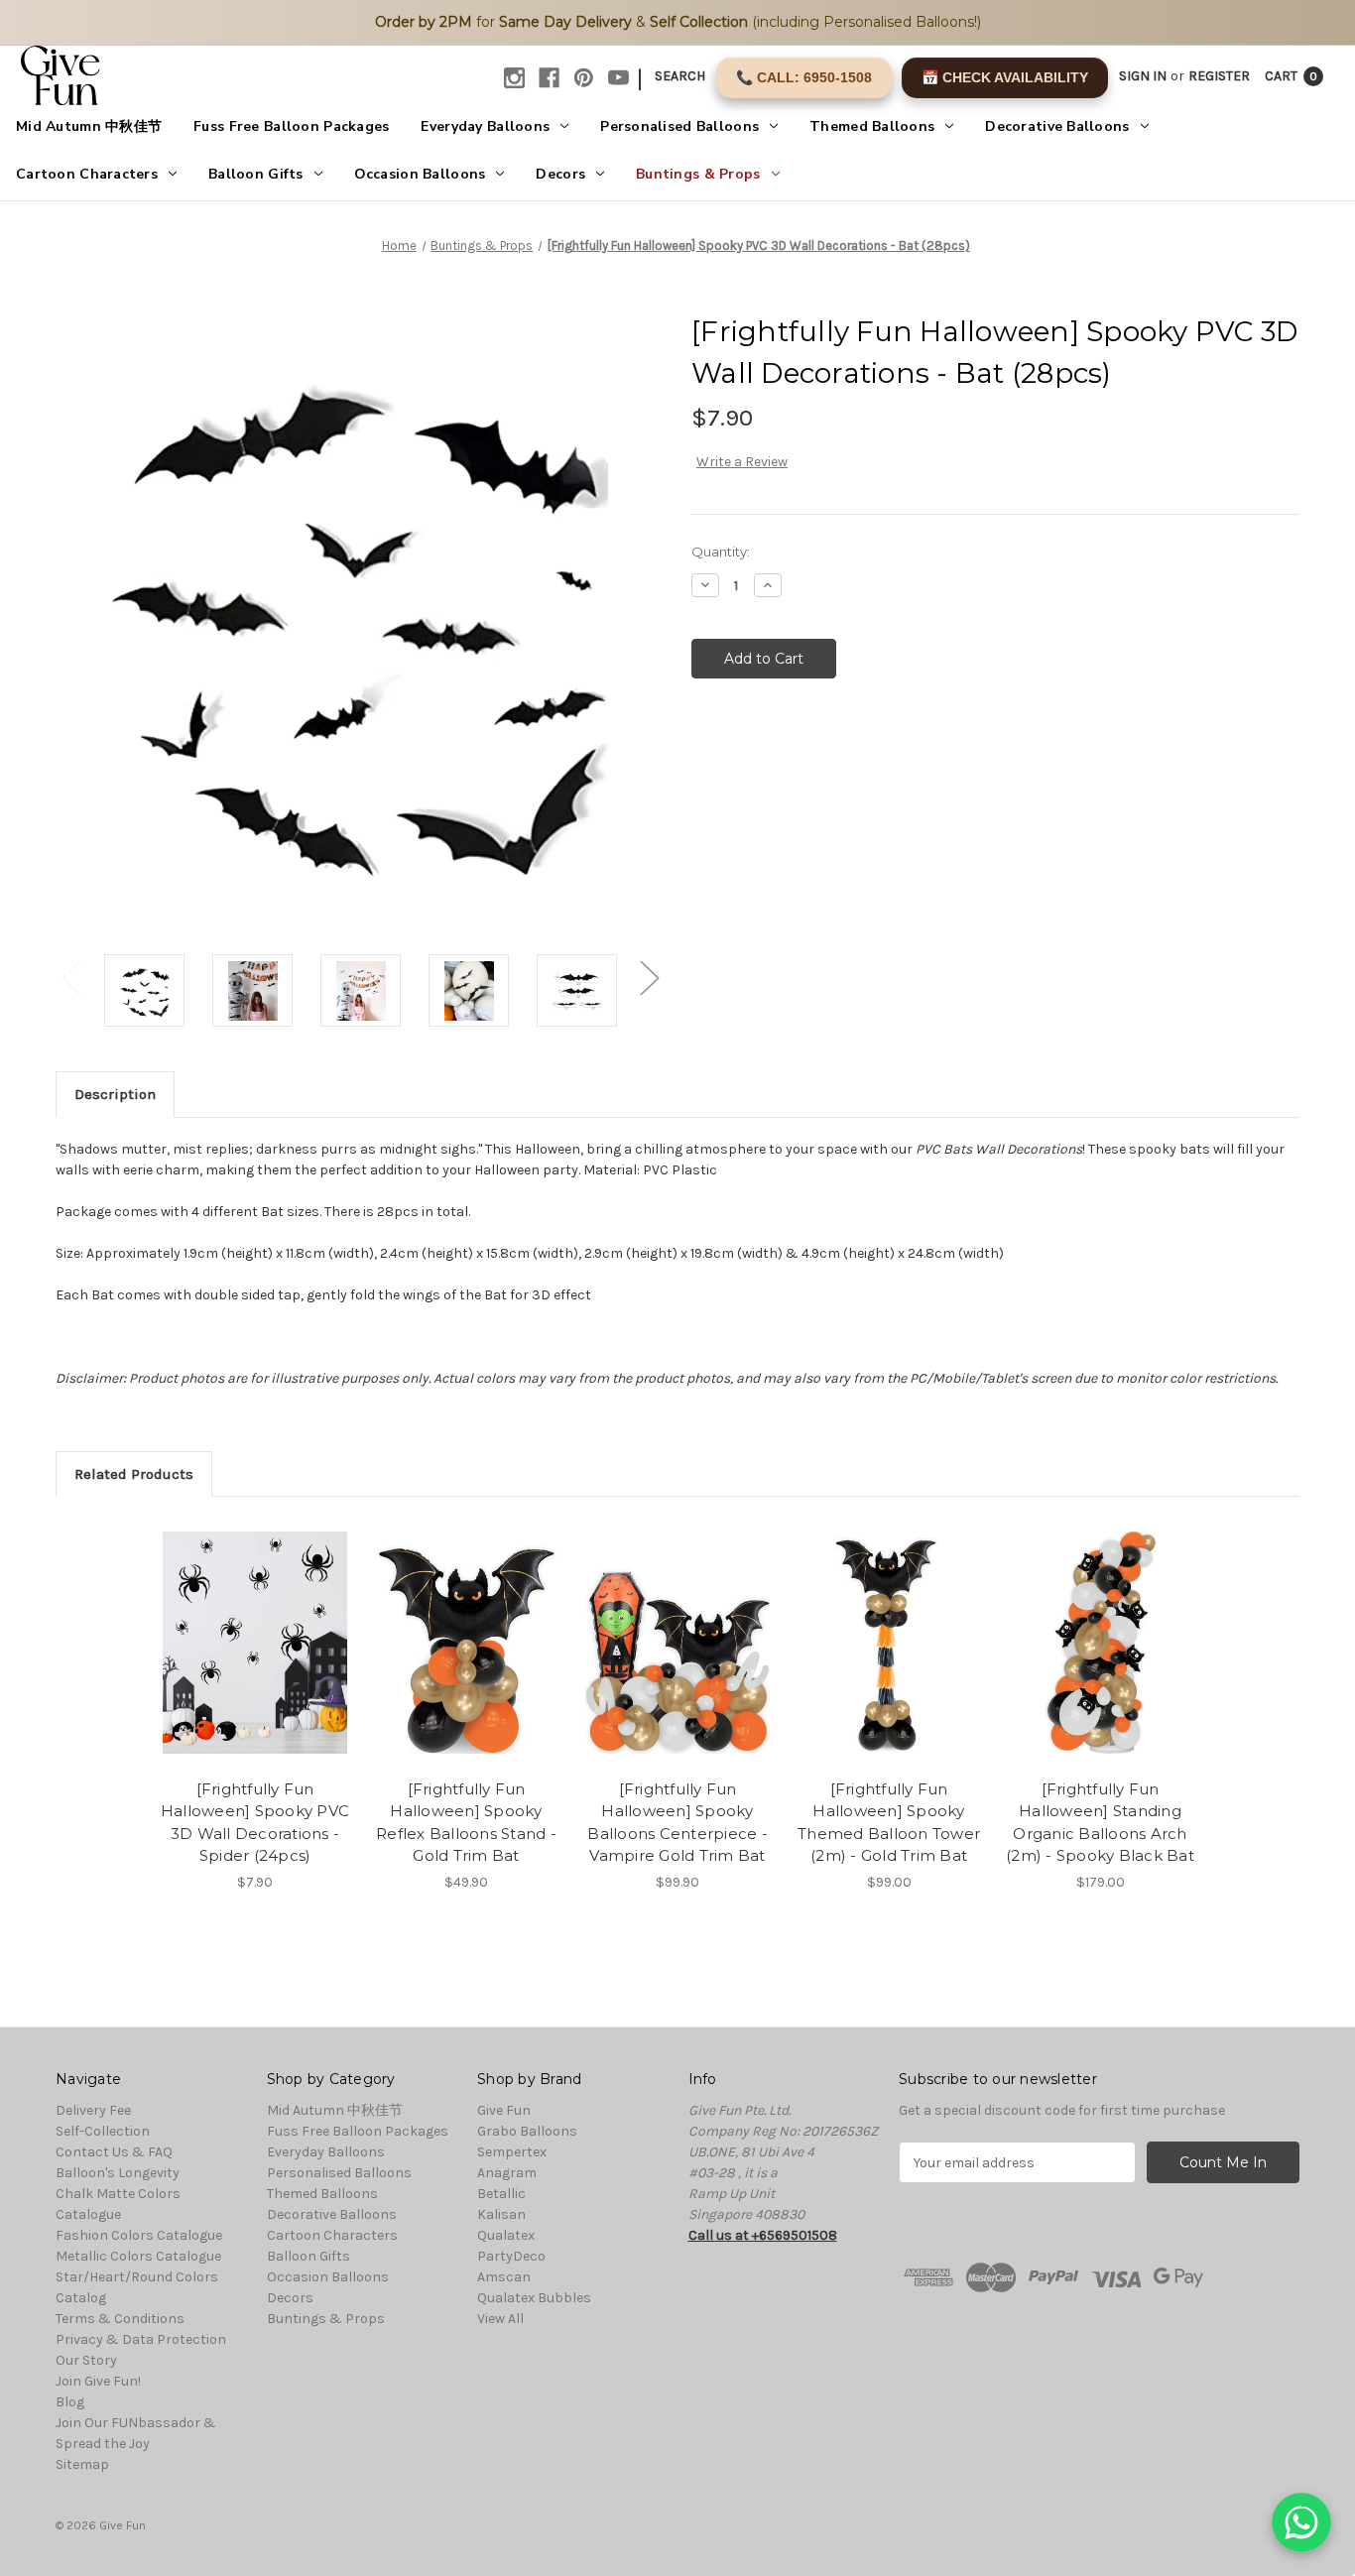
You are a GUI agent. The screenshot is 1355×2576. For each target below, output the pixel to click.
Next (649, 978)
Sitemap (82, 2464)
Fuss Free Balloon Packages (291, 126)
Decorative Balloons (1057, 126)
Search (680, 76)
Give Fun (504, 2110)
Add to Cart (255, 1659)
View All (500, 2319)
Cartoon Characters (87, 174)
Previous (70, 978)
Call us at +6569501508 (763, 2235)
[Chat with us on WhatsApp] (1301, 2522)
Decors (560, 174)
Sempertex (512, 2152)
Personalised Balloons (679, 126)
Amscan (504, 2277)
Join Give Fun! (98, 2381)
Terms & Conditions (120, 2319)
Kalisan (501, 2214)
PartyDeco (511, 2256)
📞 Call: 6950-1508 (804, 77)
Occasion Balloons (420, 174)
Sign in (1143, 76)
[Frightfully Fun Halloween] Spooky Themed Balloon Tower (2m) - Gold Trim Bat (889, 1823)
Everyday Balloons (485, 126)
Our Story (86, 2360)
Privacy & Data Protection (141, 2339)
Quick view (254, 1625)
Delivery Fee (93, 2110)
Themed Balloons (872, 126)
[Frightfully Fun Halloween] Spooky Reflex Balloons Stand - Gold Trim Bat (466, 1823)
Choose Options (466, 1659)
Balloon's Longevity (118, 2173)
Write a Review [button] (742, 462)
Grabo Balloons (527, 2131)
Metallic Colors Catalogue (138, 2256)
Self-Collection (103, 2131)
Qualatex (506, 2235)
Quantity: (721, 552)
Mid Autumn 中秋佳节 (89, 126)
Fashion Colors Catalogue (139, 2235)
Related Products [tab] (134, 1474)
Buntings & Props (698, 174)
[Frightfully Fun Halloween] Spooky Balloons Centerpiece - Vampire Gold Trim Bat (677, 1823)
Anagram (507, 2173)
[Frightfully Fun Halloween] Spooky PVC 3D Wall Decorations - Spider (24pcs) (255, 1823)
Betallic (501, 2194)
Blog (70, 2402)
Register (1219, 76)
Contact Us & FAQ (114, 2152)
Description (115, 1094)
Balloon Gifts (256, 174)
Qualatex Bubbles (534, 2298)
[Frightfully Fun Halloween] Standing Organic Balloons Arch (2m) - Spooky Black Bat (1100, 1823)
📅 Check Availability (1005, 77)
